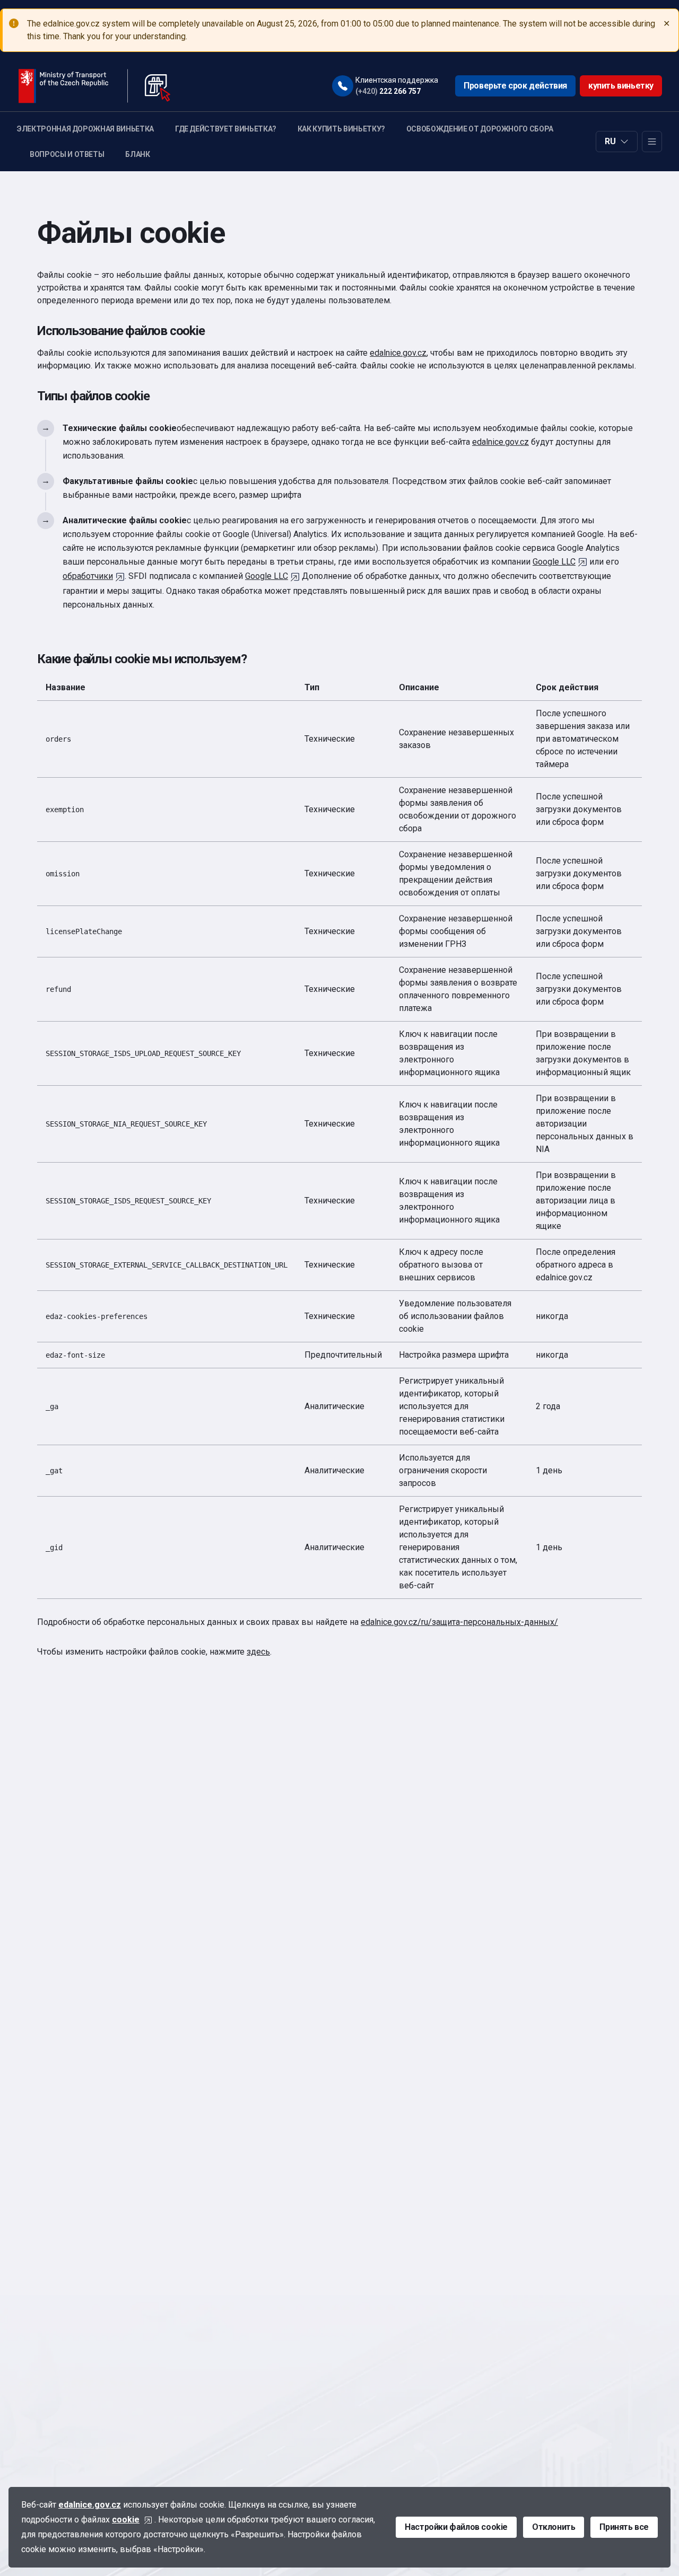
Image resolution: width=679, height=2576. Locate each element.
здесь (258, 1652)
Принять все (624, 2527)
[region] (339, 1137)
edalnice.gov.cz (398, 353)
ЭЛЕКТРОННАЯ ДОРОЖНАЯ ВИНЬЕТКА (85, 129)
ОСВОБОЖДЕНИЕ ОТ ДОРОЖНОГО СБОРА (480, 129)
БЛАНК (137, 154)
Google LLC (554, 562)
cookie (126, 2520)
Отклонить (554, 2527)
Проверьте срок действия (515, 86)
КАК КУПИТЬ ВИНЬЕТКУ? (341, 129)
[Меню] (652, 142)
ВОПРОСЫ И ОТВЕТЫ (67, 154)
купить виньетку (621, 86)
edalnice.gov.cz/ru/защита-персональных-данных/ (459, 1622)
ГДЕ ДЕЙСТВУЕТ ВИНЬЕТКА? (226, 129)
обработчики (88, 576)
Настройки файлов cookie (456, 2527)
